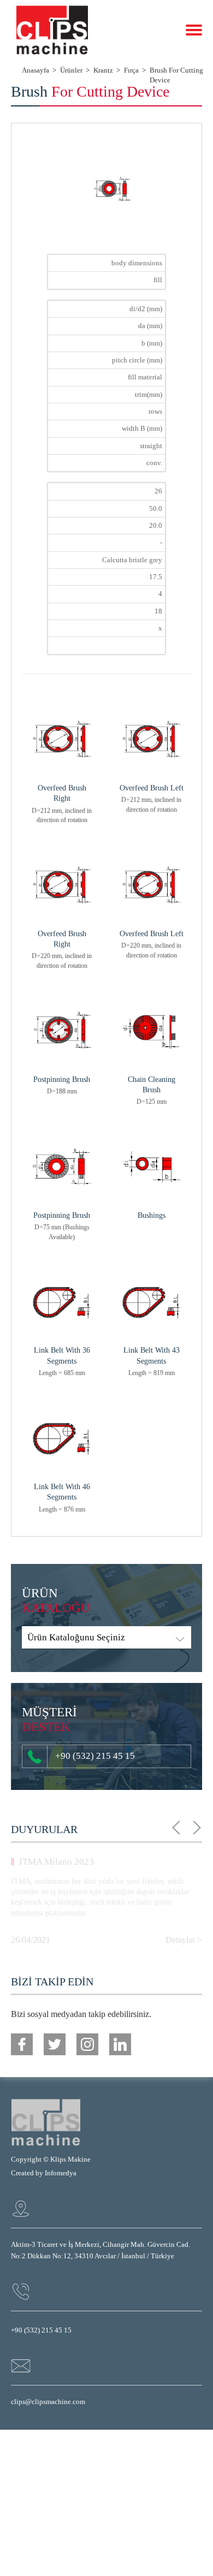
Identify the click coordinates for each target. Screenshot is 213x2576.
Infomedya (61, 2173)
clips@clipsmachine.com (48, 2402)
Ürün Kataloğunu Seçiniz (76, 1637)
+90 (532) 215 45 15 (95, 1756)
